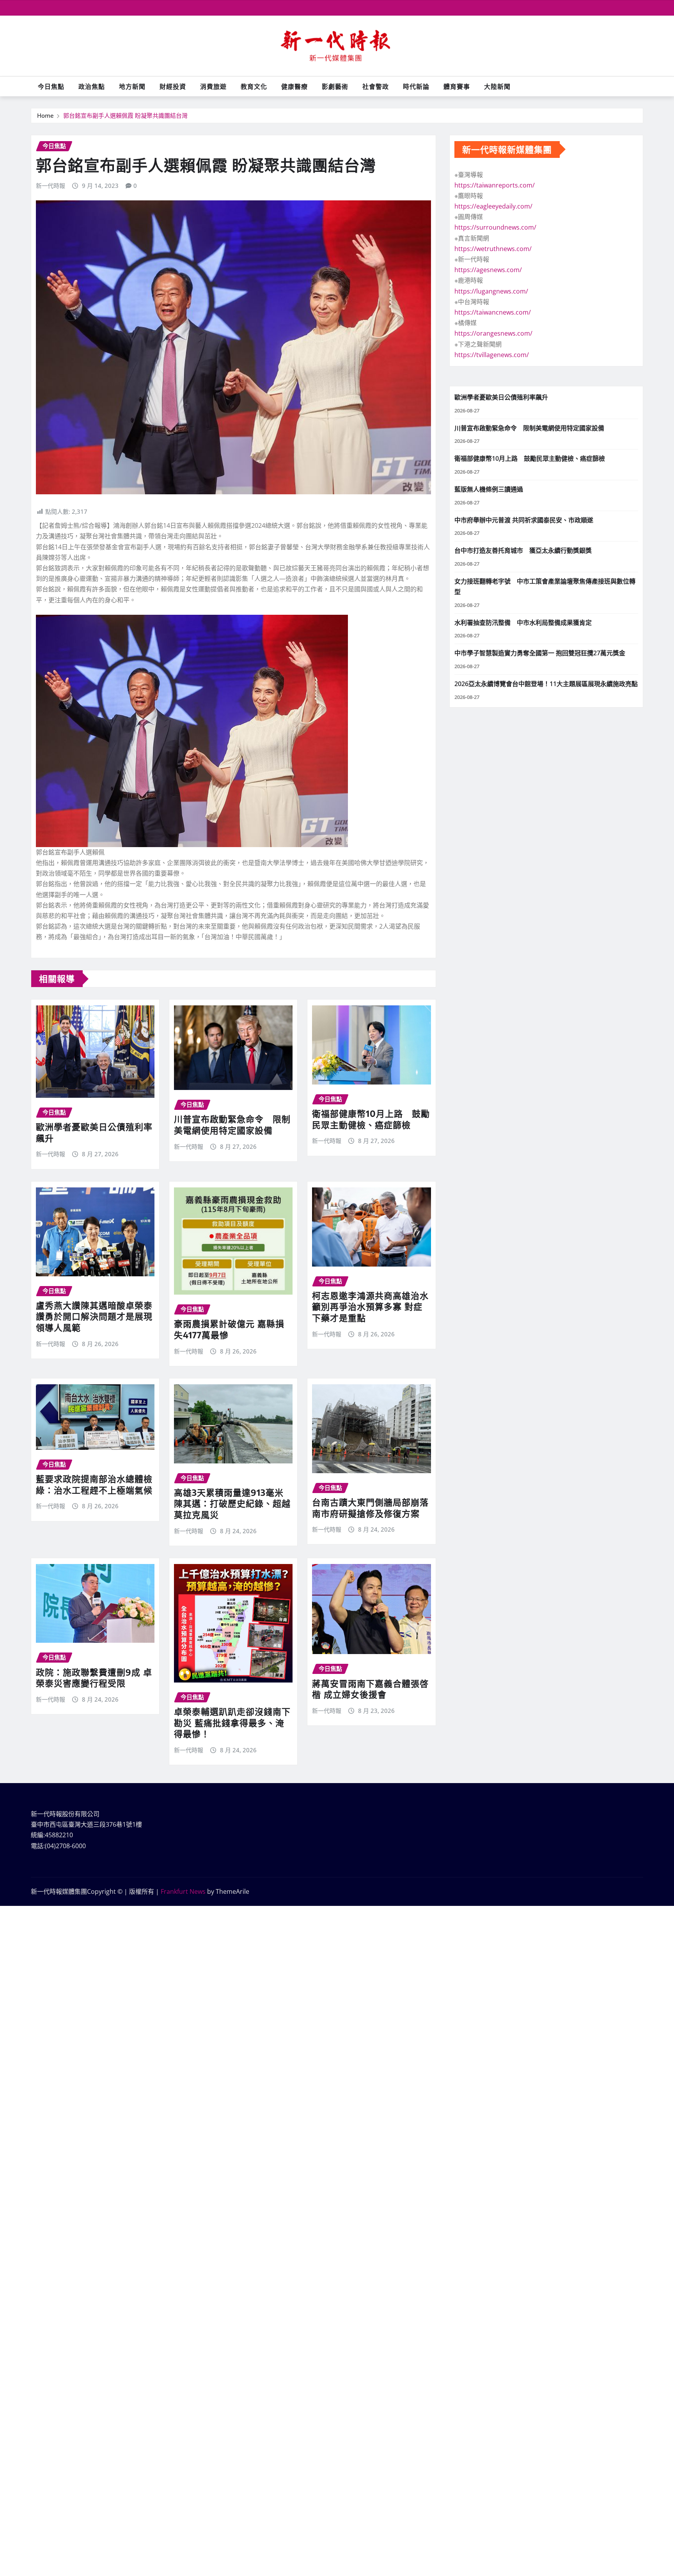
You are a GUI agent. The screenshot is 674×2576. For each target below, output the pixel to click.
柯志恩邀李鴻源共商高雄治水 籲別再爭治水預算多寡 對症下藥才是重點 (370, 1307)
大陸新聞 (497, 87)
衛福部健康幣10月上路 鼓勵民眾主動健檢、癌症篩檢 (371, 1119)
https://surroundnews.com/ (495, 227)
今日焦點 (51, 87)
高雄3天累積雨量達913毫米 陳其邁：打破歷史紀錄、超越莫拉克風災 (232, 1503)
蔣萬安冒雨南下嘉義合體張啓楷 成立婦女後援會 (370, 1689)
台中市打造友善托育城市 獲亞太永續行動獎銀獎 (523, 550)
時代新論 (416, 87)
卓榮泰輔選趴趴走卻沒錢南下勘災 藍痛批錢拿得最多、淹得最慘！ (232, 1722)
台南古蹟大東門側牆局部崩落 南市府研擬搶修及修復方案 (370, 1508)
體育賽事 (457, 87)
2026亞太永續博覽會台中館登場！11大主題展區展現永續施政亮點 (546, 684)
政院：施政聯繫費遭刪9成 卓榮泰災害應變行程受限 (94, 1678)
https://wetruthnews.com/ (493, 249)
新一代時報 (51, 186)
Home (45, 115)
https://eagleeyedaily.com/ (493, 206)
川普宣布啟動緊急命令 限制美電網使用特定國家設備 (232, 1124)
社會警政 (376, 87)
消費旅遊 (213, 87)
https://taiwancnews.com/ (493, 312)
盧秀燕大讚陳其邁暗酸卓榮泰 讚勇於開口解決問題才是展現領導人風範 (94, 1316)
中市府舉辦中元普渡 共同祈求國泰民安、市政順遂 (524, 520)
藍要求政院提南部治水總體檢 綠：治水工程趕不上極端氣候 (94, 1484)
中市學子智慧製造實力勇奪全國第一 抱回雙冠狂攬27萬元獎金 (540, 653)
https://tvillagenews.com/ (492, 355)
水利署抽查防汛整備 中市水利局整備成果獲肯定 (523, 623)
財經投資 (173, 87)
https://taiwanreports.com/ (495, 185)
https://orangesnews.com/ (493, 333)
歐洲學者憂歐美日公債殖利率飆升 (501, 397)
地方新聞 (132, 87)
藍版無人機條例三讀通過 (489, 489)
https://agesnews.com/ (488, 270)
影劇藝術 (335, 87)
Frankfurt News (183, 1891)
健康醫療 (294, 87)
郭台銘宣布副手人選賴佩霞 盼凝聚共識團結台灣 (125, 115)
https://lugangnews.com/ (491, 291)
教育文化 (254, 87)
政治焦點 (92, 87)
